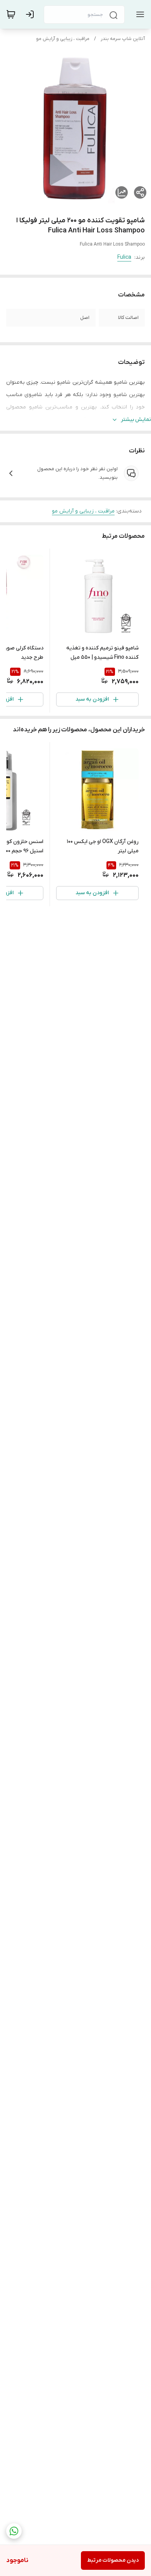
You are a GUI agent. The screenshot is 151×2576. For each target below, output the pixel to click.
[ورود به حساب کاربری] (31, 14)
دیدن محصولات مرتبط (113, 2560)
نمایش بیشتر (136, 420)
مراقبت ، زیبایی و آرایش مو (63, 39)
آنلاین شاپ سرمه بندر (123, 39)
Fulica (124, 257)
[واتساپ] (14, 2531)
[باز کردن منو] (139, 14)
